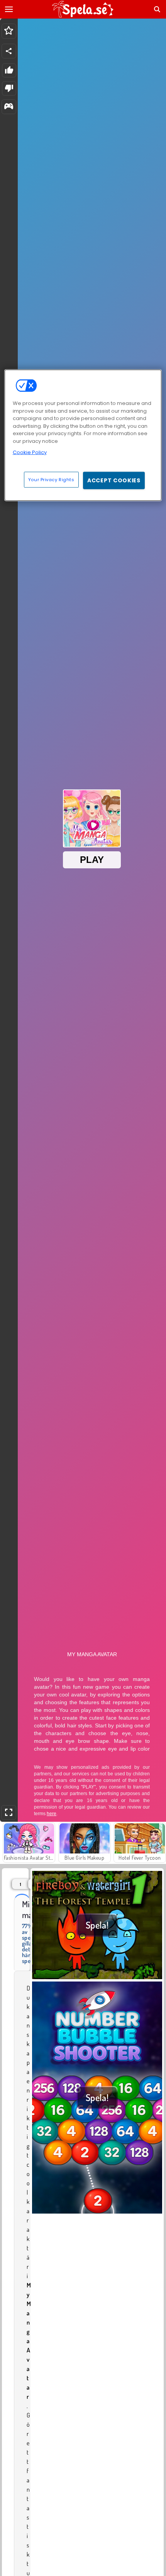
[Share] (9, 51)
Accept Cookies (114, 480)
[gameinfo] (9, 107)
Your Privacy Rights (51, 479)
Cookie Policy (30, 452)
